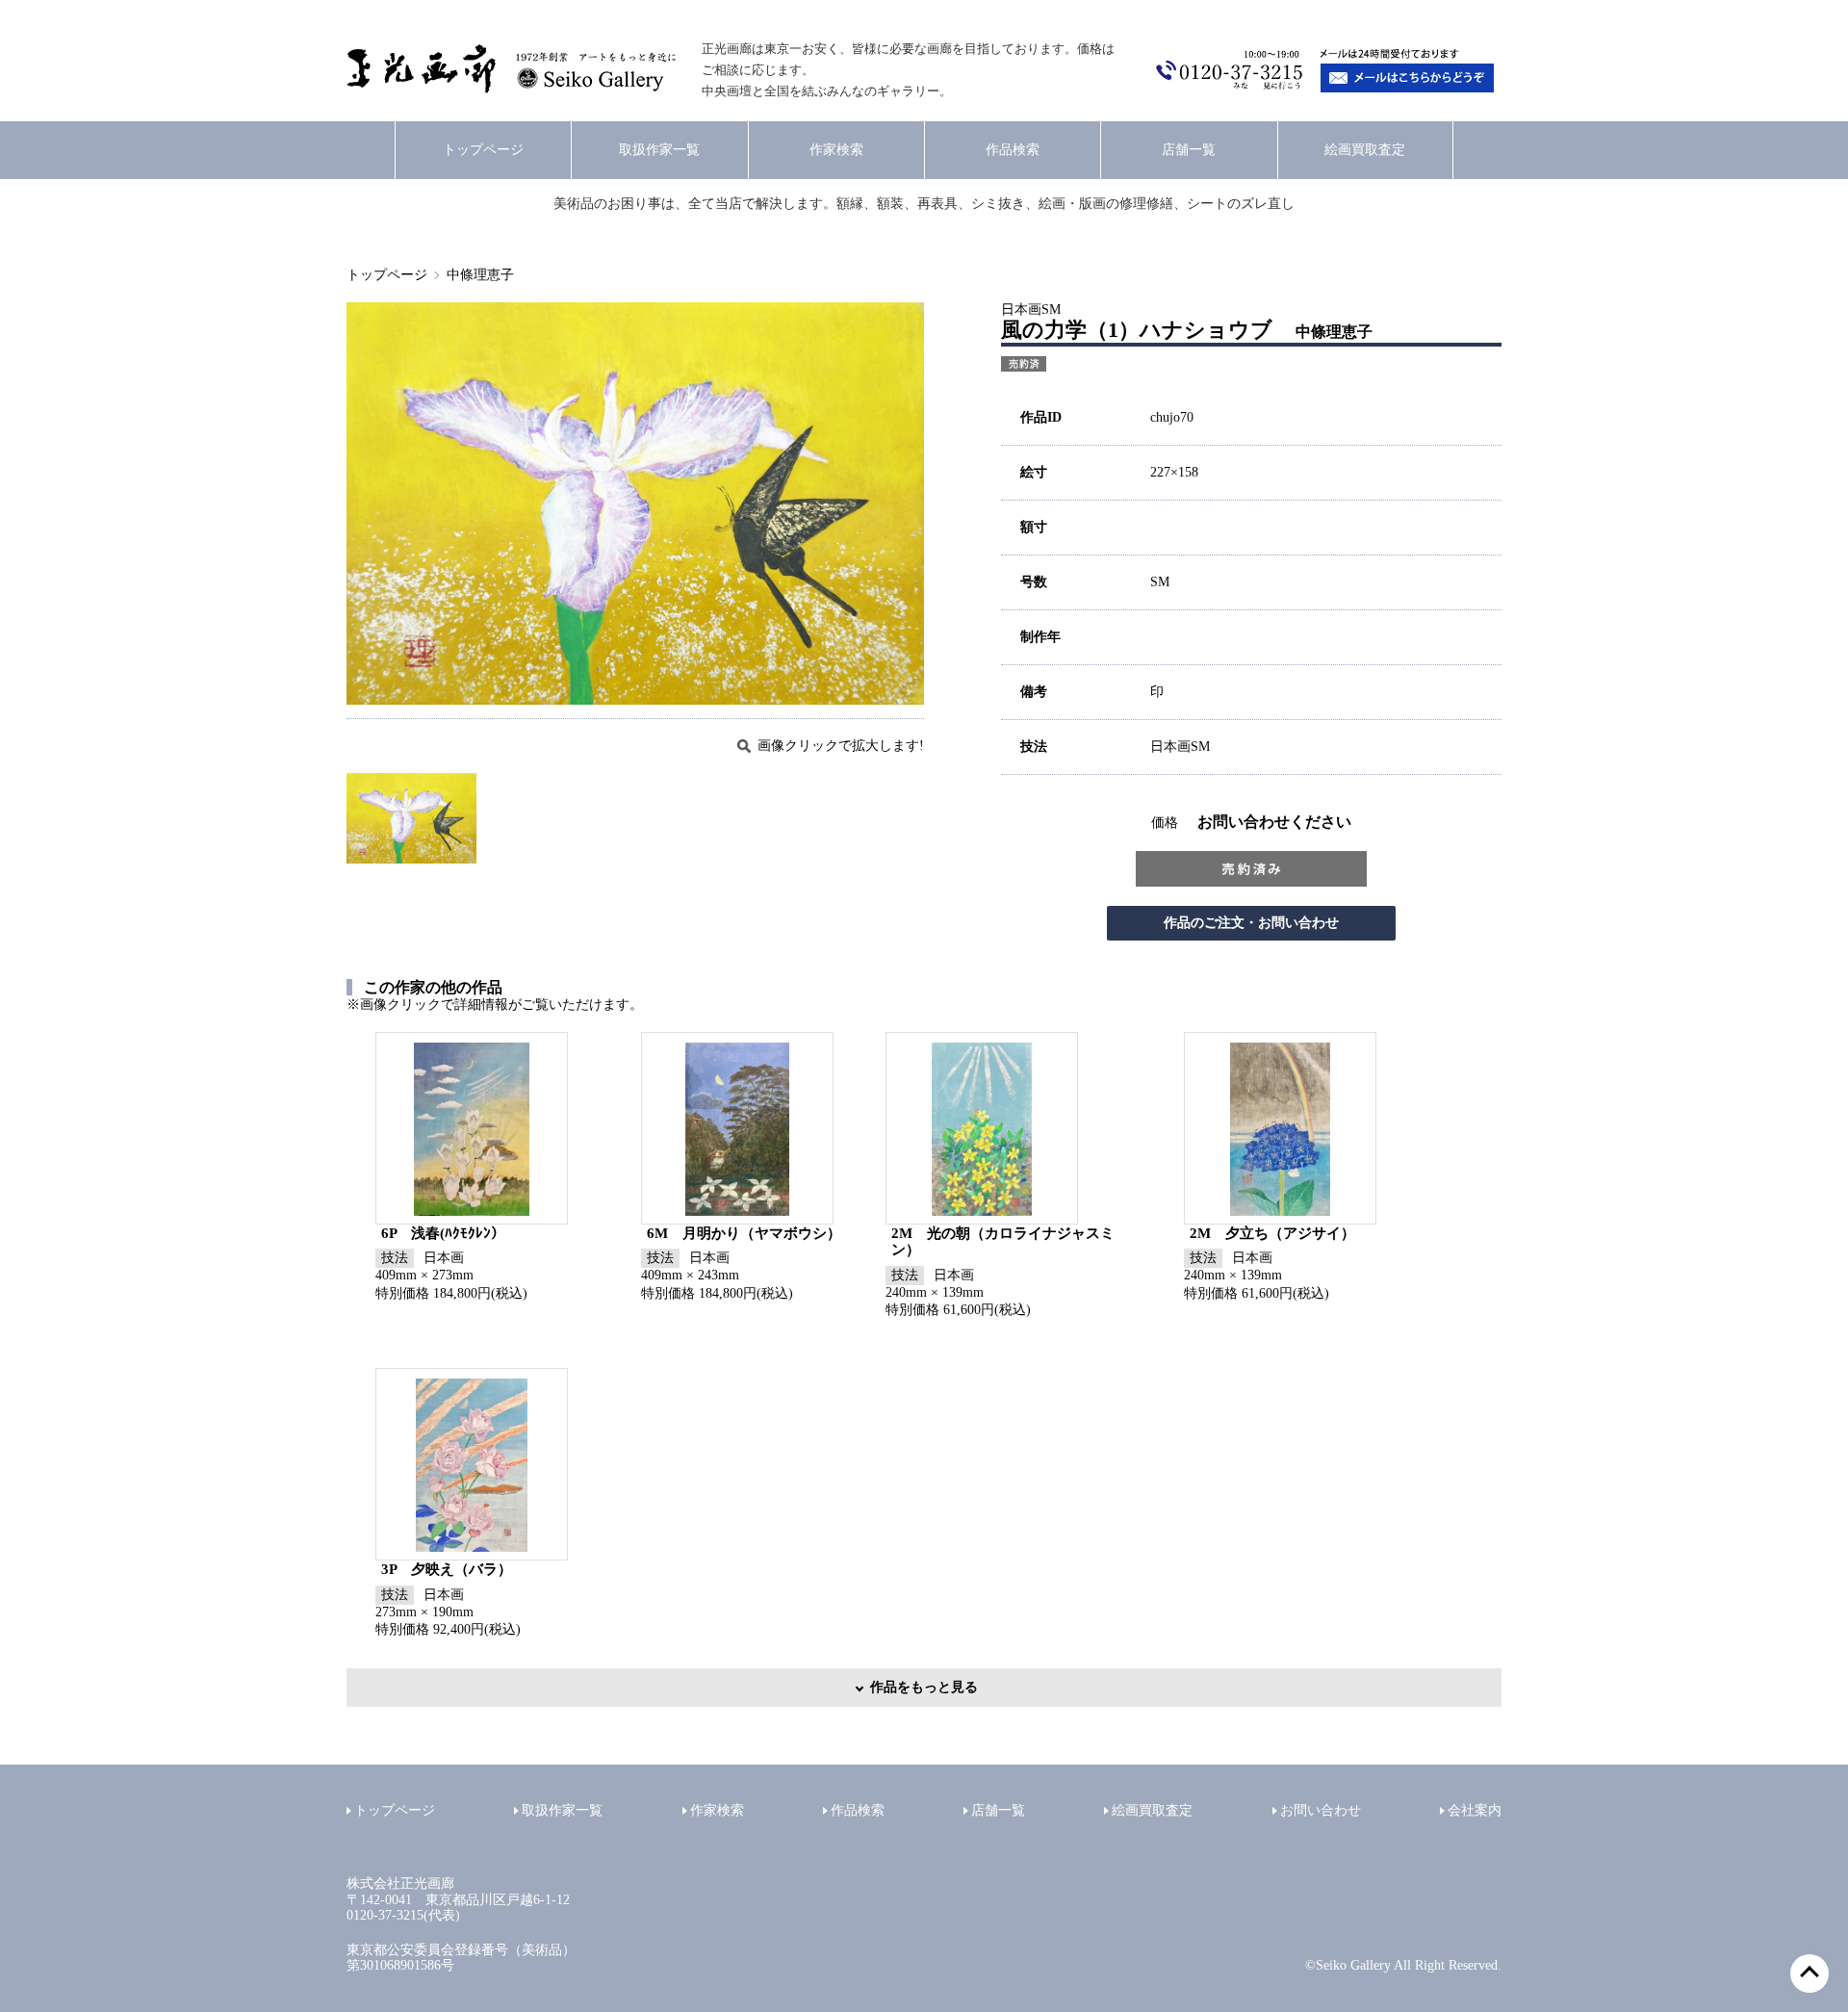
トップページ (483, 150)
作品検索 (1013, 150)
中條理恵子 (480, 275)
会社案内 (1475, 1810)
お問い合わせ (1321, 1810)
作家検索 (836, 150)
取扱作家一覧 (659, 150)
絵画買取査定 (1365, 150)
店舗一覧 (1189, 150)
